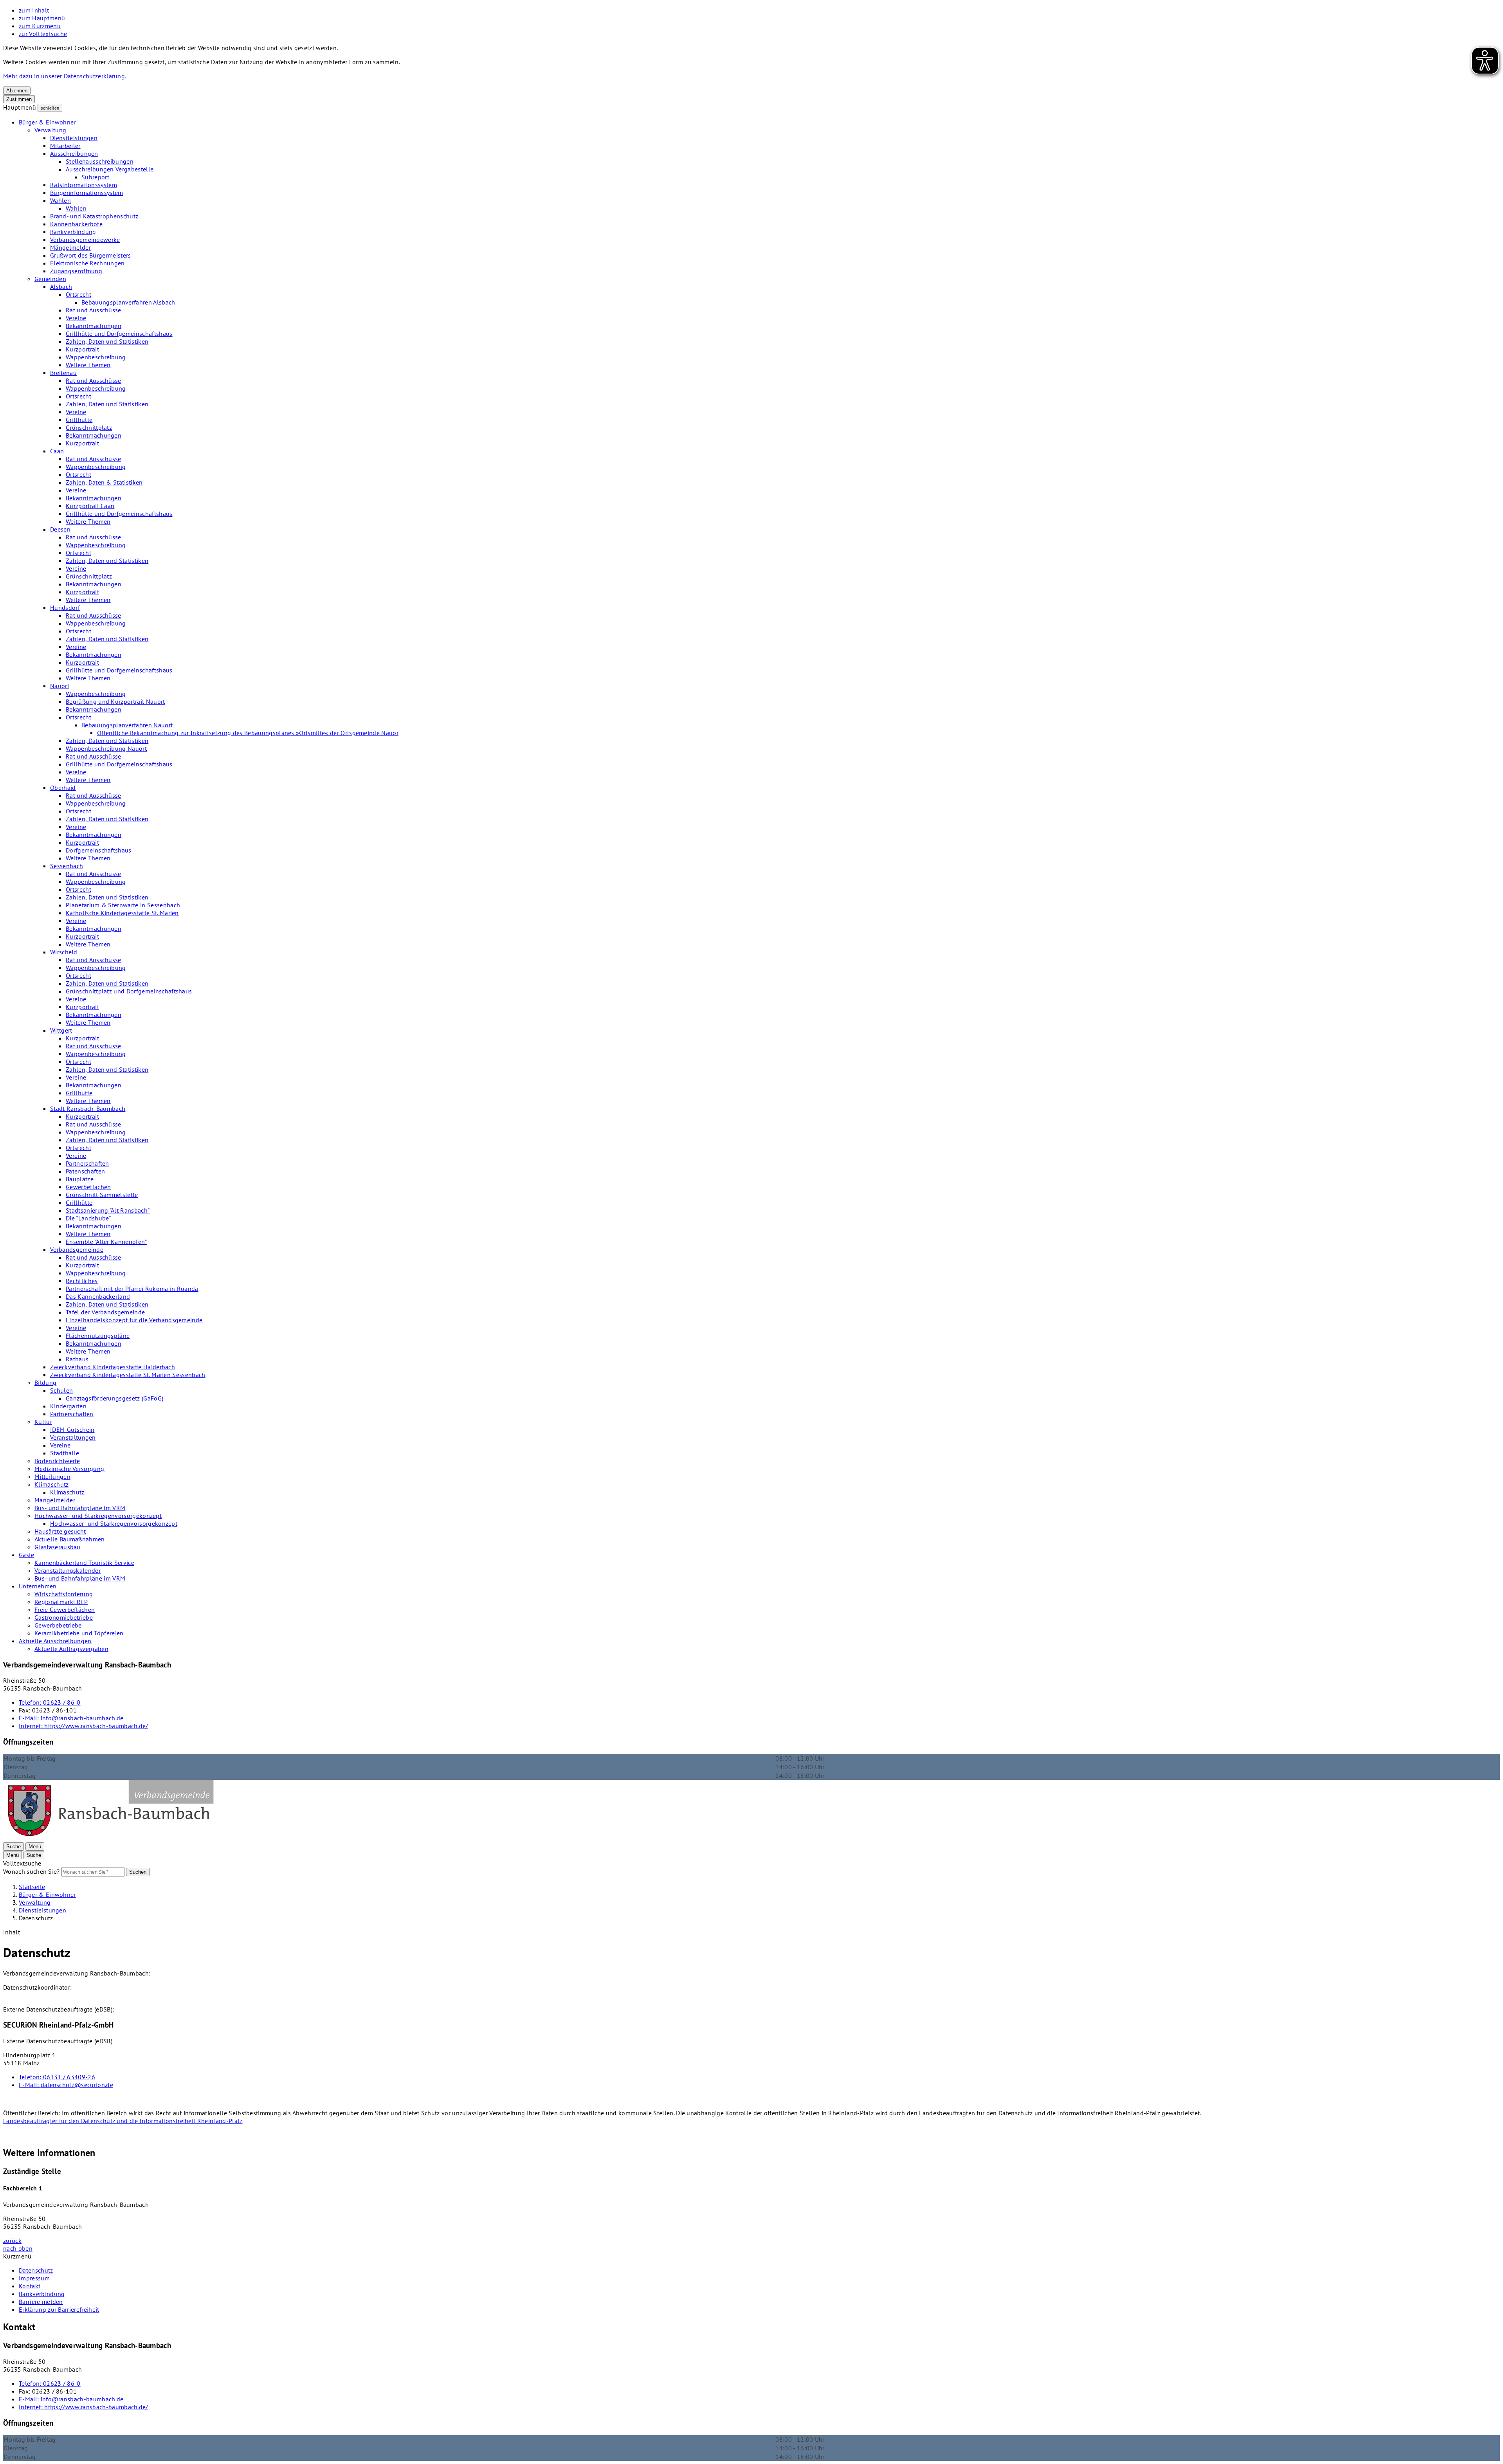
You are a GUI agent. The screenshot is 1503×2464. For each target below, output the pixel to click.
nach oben (18, 2248)
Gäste (27, 1555)
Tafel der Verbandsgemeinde (105, 1312)
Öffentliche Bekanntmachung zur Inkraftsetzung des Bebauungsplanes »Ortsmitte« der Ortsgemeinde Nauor (248, 733)
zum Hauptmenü (42, 18)
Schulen (61, 1390)
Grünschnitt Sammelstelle (102, 1195)
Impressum (34, 2278)
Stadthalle (65, 1453)
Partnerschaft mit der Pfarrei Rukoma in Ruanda (132, 1289)
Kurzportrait (82, 349)
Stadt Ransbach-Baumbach (88, 1109)
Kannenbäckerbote (76, 224)
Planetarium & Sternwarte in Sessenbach (123, 905)
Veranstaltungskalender (68, 1570)
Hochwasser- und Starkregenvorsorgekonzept (98, 1516)
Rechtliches (82, 1281)
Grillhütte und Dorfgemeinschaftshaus (119, 333)
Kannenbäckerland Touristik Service (84, 1563)
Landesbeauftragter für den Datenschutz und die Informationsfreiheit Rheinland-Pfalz (123, 2121)
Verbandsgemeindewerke (85, 240)
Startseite (32, 1887)
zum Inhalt (34, 10)
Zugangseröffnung (76, 271)
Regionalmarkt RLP (61, 1602)
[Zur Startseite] (110, 1838)
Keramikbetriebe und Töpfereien (79, 1633)
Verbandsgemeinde (77, 1249)
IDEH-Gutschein (72, 1429)
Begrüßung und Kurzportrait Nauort (115, 701)
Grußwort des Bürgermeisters (91, 255)
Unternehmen (38, 1586)
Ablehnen (17, 91)
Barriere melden (41, 2302)
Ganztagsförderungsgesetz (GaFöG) (114, 1398)
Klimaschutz (52, 1484)
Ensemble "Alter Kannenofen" (106, 1242)
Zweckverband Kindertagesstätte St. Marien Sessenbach (128, 1375)
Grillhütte (79, 420)
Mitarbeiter (65, 146)
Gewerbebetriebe (58, 1625)
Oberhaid (63, 788)
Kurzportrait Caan (90, 506)
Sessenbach (67, 866)
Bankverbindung (73, 232)
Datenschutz (36, 2270)
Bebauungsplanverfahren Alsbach (128, 302)
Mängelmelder (70, 247)
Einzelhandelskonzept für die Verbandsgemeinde (134, 1320)
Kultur (43, 1422)
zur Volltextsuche (43, 34)
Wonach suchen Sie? (32, 1871)
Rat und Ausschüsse (94, 310)
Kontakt (30, 2286)
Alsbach (61, 287)
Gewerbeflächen (88, 1187)
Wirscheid (64, 952)
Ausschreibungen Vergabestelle (110, 169)
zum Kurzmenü (40, 26)
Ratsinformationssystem (84, 185)
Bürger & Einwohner (47, 122)
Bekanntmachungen (94, 326)
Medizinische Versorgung (69, 1469)
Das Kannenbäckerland (98, 1296)
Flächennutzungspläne (98, 1336)
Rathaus (77, 1359)
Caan (57, 451)
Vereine (76, 318)
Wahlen (60, 200)
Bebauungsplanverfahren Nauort (127, 725)
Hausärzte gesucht (60, 1531)
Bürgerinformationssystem (87, 193)
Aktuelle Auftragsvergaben (71, 1649)
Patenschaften (85, 1171)
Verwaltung (50, 130)
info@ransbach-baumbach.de (71, 1718)
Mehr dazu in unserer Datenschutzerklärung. (65, 76)
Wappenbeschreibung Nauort (106, 748)
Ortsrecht (78, 294)
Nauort (60, 686)
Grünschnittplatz (89, 427)
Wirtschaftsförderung (64, 1594)
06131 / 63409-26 (57, 2077)
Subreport (95, 177)
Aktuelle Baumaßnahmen (70, 1539)
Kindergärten (68, 1406)
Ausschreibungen (74, 153)
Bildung (45, 1383)
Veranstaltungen (73, 1437)
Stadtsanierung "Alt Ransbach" (108, 1210)
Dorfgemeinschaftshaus (99, 850)
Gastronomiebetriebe (64, 1617)
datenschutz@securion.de (66, 2085)
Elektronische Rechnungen (87, 263)
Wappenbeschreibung (96, 357)
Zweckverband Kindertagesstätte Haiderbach (113, 1367)
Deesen (60, 529)
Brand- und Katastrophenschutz (94, 216)
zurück (12, 2240)
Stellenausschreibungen (100, 161)
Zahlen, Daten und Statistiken (107, 341)
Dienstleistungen (74, 138)
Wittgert (61, 1030)
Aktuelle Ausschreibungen (55, 1641)
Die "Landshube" (88, 1218)
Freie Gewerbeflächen (65, 1610)
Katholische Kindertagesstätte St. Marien (122, 913)
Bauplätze (80, 1179)
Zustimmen (19, 99)
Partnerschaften (87, 1163)
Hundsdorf (65, 607)
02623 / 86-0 (50, 1702)
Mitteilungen (52, 1476)
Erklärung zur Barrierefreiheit (59, 2309)
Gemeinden (50, 279)
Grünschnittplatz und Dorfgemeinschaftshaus (129, 991)
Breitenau (63, 373)
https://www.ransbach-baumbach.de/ (84, 1726)
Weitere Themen (88, 365)
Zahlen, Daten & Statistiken (104, 482)
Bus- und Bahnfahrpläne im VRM (80, 1508)
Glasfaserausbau (58, 1547)
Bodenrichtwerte (57, 1461)
